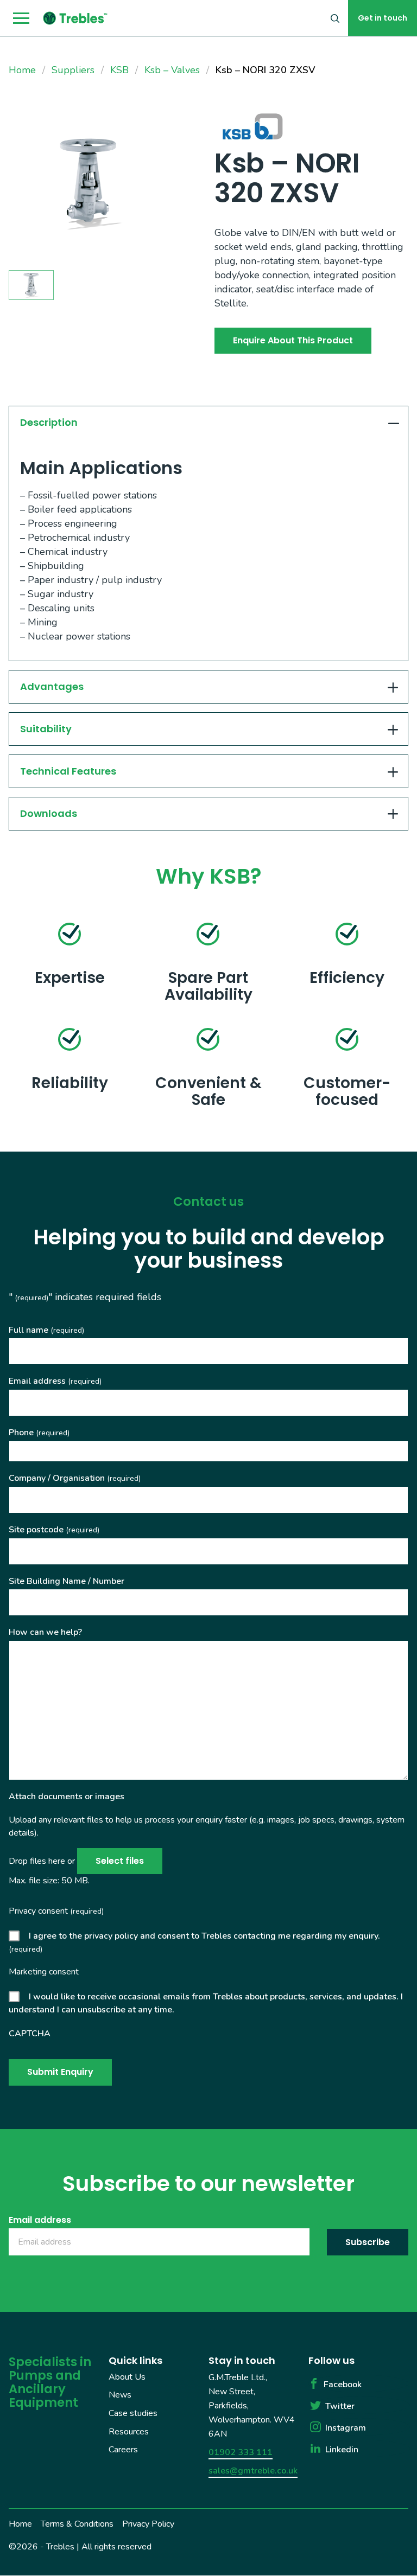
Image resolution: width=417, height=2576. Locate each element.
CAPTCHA (30, 2034)
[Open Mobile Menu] (21, 18)
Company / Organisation (75, 1478)
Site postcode (54, 1530)
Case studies (133, 2413)
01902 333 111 (241, 2452)
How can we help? (45, 1632)
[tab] (208, 422)
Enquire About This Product (293, 340)
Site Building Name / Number (67, 1581)
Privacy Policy (148, 2524)
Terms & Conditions (77, 2524)
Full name (46, 1330)
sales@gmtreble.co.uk (253, 2471)
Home (20, 2524)
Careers (123, 2450)
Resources (129, 2432)
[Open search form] (335, 18)
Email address (55, 1381)
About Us (127, 2377)
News (120, 2395)
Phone (39, 1433)
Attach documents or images (67, 1797)
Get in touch (383, 18)
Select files (120, 1861)
